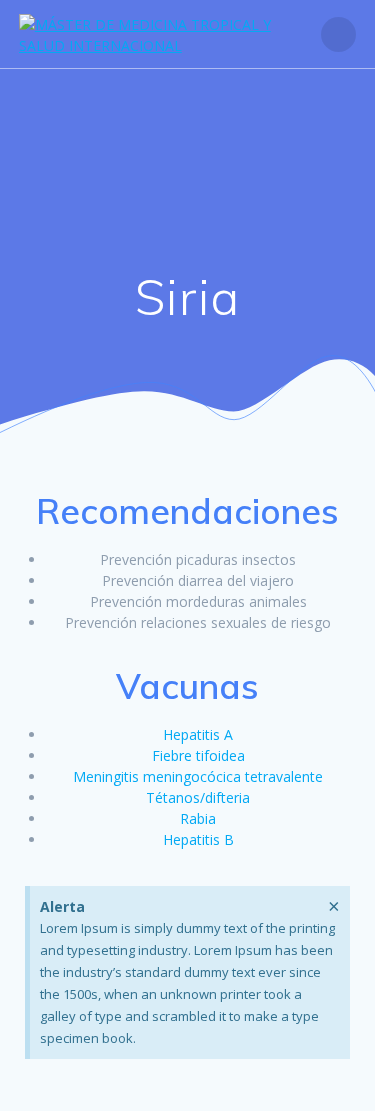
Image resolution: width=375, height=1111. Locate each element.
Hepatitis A (198, 734)
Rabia (198, 818)
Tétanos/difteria (198, 797)
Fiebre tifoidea (198, 755)
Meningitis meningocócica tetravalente (198, 776)
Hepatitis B (198, 839)
